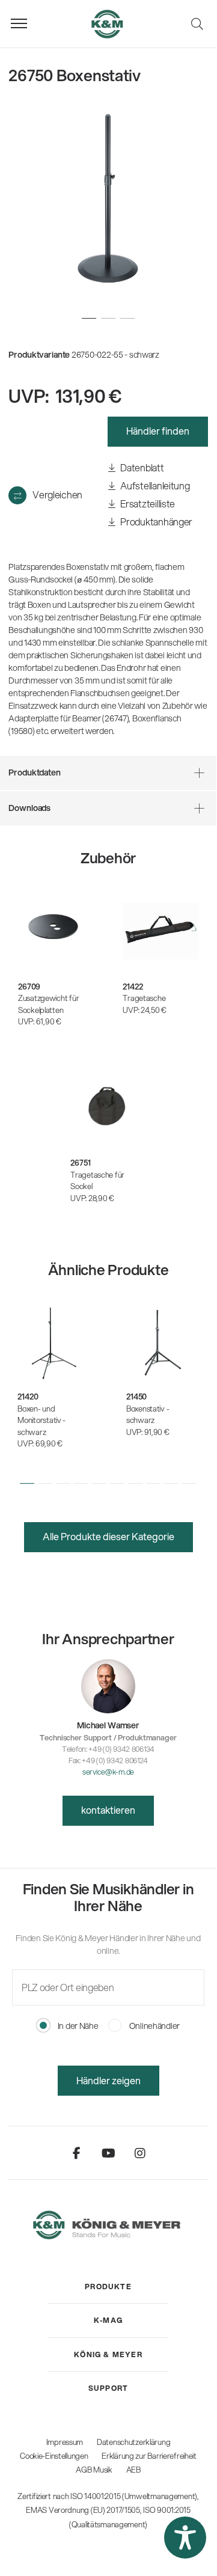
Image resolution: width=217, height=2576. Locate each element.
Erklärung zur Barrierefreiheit (149, 2456)
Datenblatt (142, 467)
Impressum (65, 2442)
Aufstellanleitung (154, 485)
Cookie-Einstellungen (54, 2456)
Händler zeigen (108, 2080)
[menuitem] (108, 2287)
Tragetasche (144, 998)
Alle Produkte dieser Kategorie (108, 1536)
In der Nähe (77, 2026)
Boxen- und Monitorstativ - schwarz (41, 1420)
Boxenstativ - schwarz (148, 1415)
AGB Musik (94, 2470)
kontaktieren (108, 1810)
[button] (27, 1483)
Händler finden (158, 431)
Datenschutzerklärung (133, 2442)
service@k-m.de (108, 1772)
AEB (133, 2470)
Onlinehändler (154, 2026)
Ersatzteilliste (147, 503)
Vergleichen (57, 494)
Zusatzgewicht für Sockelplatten (48, 1004)
